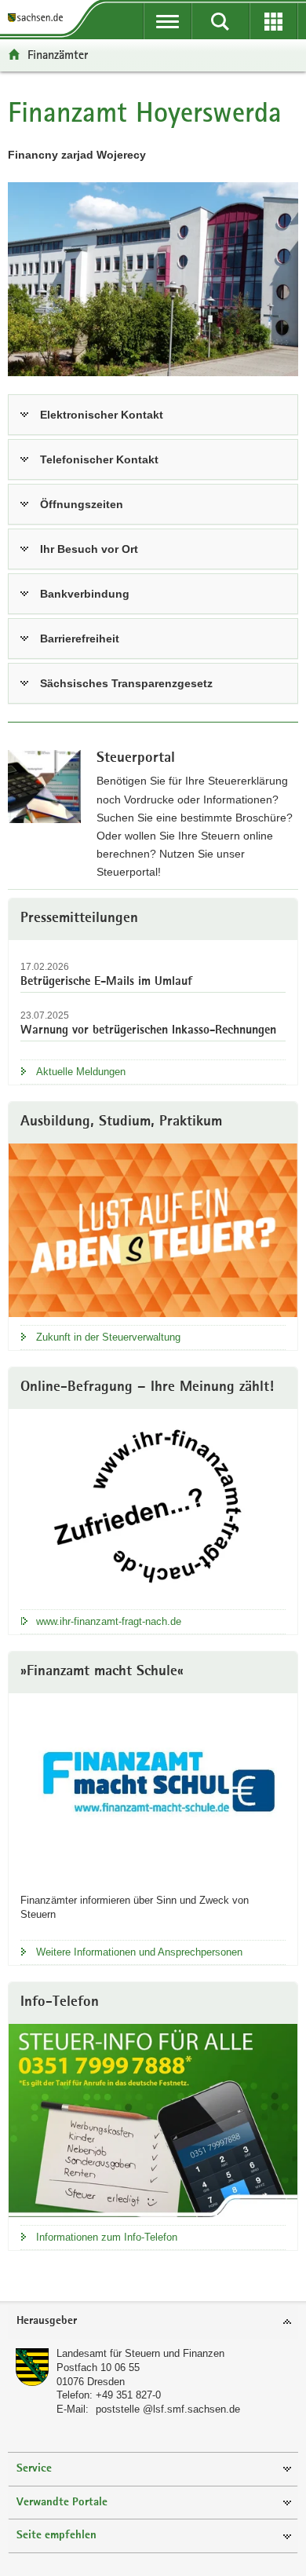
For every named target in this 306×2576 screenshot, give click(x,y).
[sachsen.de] (38, 18)
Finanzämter (58, 55)
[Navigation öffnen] (168, 21)
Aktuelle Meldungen (81, 1072)
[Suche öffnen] (220, 21)
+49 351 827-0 (128, 2395)
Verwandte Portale (62, 2503)
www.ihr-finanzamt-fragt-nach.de (109, 1621)
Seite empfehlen (56, 2536)
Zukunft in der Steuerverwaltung (108, 1337)
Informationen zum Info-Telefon (107, 2237)
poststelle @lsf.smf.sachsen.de (168, 2409)
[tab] (153, 2322)
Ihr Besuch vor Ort (89, 549)
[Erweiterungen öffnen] (273, 21)
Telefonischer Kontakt (99, 459)
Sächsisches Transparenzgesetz (126, 683)
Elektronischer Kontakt (102, 415)
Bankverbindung (85, 594)
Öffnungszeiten (82, 504)
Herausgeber (47, 2321)
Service (34, 2469)
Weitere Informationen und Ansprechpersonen (139, 1952)
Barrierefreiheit (80, 639)
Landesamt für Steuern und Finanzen (140, 2353)
